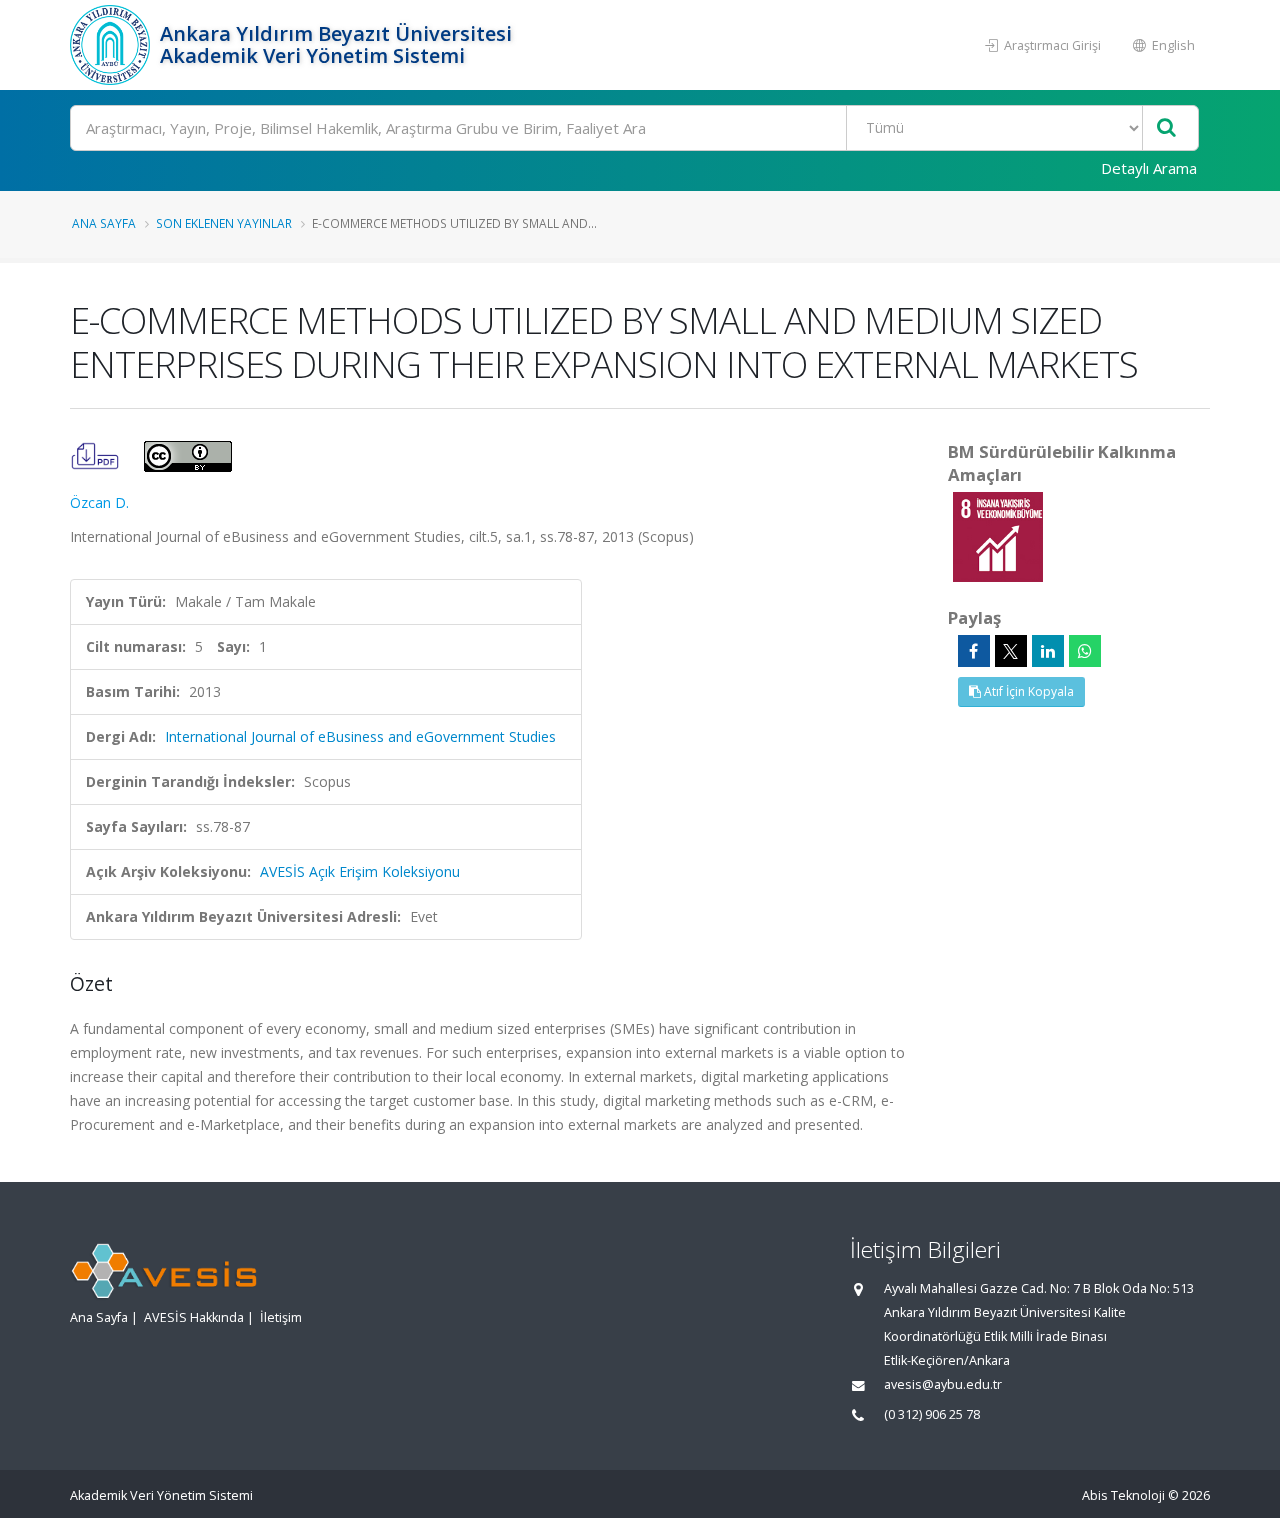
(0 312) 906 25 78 (932, 1414)
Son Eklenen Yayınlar (224, 223)
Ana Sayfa (104, 223)
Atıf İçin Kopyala (1027, 691)
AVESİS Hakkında (194, 1317)
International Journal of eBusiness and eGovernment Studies (360, 736)
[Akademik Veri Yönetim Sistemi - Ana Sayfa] (112, 45)
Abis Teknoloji (1123, 1495)
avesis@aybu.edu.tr (943, 1384)
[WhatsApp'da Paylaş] (1085, 651)
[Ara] (1166, 128)
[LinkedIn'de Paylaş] (1048, 651)
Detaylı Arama (1149, 168)
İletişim (281, 1317)
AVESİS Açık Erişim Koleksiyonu (360, 871)
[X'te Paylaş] (1011, 651)
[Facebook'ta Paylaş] (974, 651)
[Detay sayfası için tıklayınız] (998, 535)
